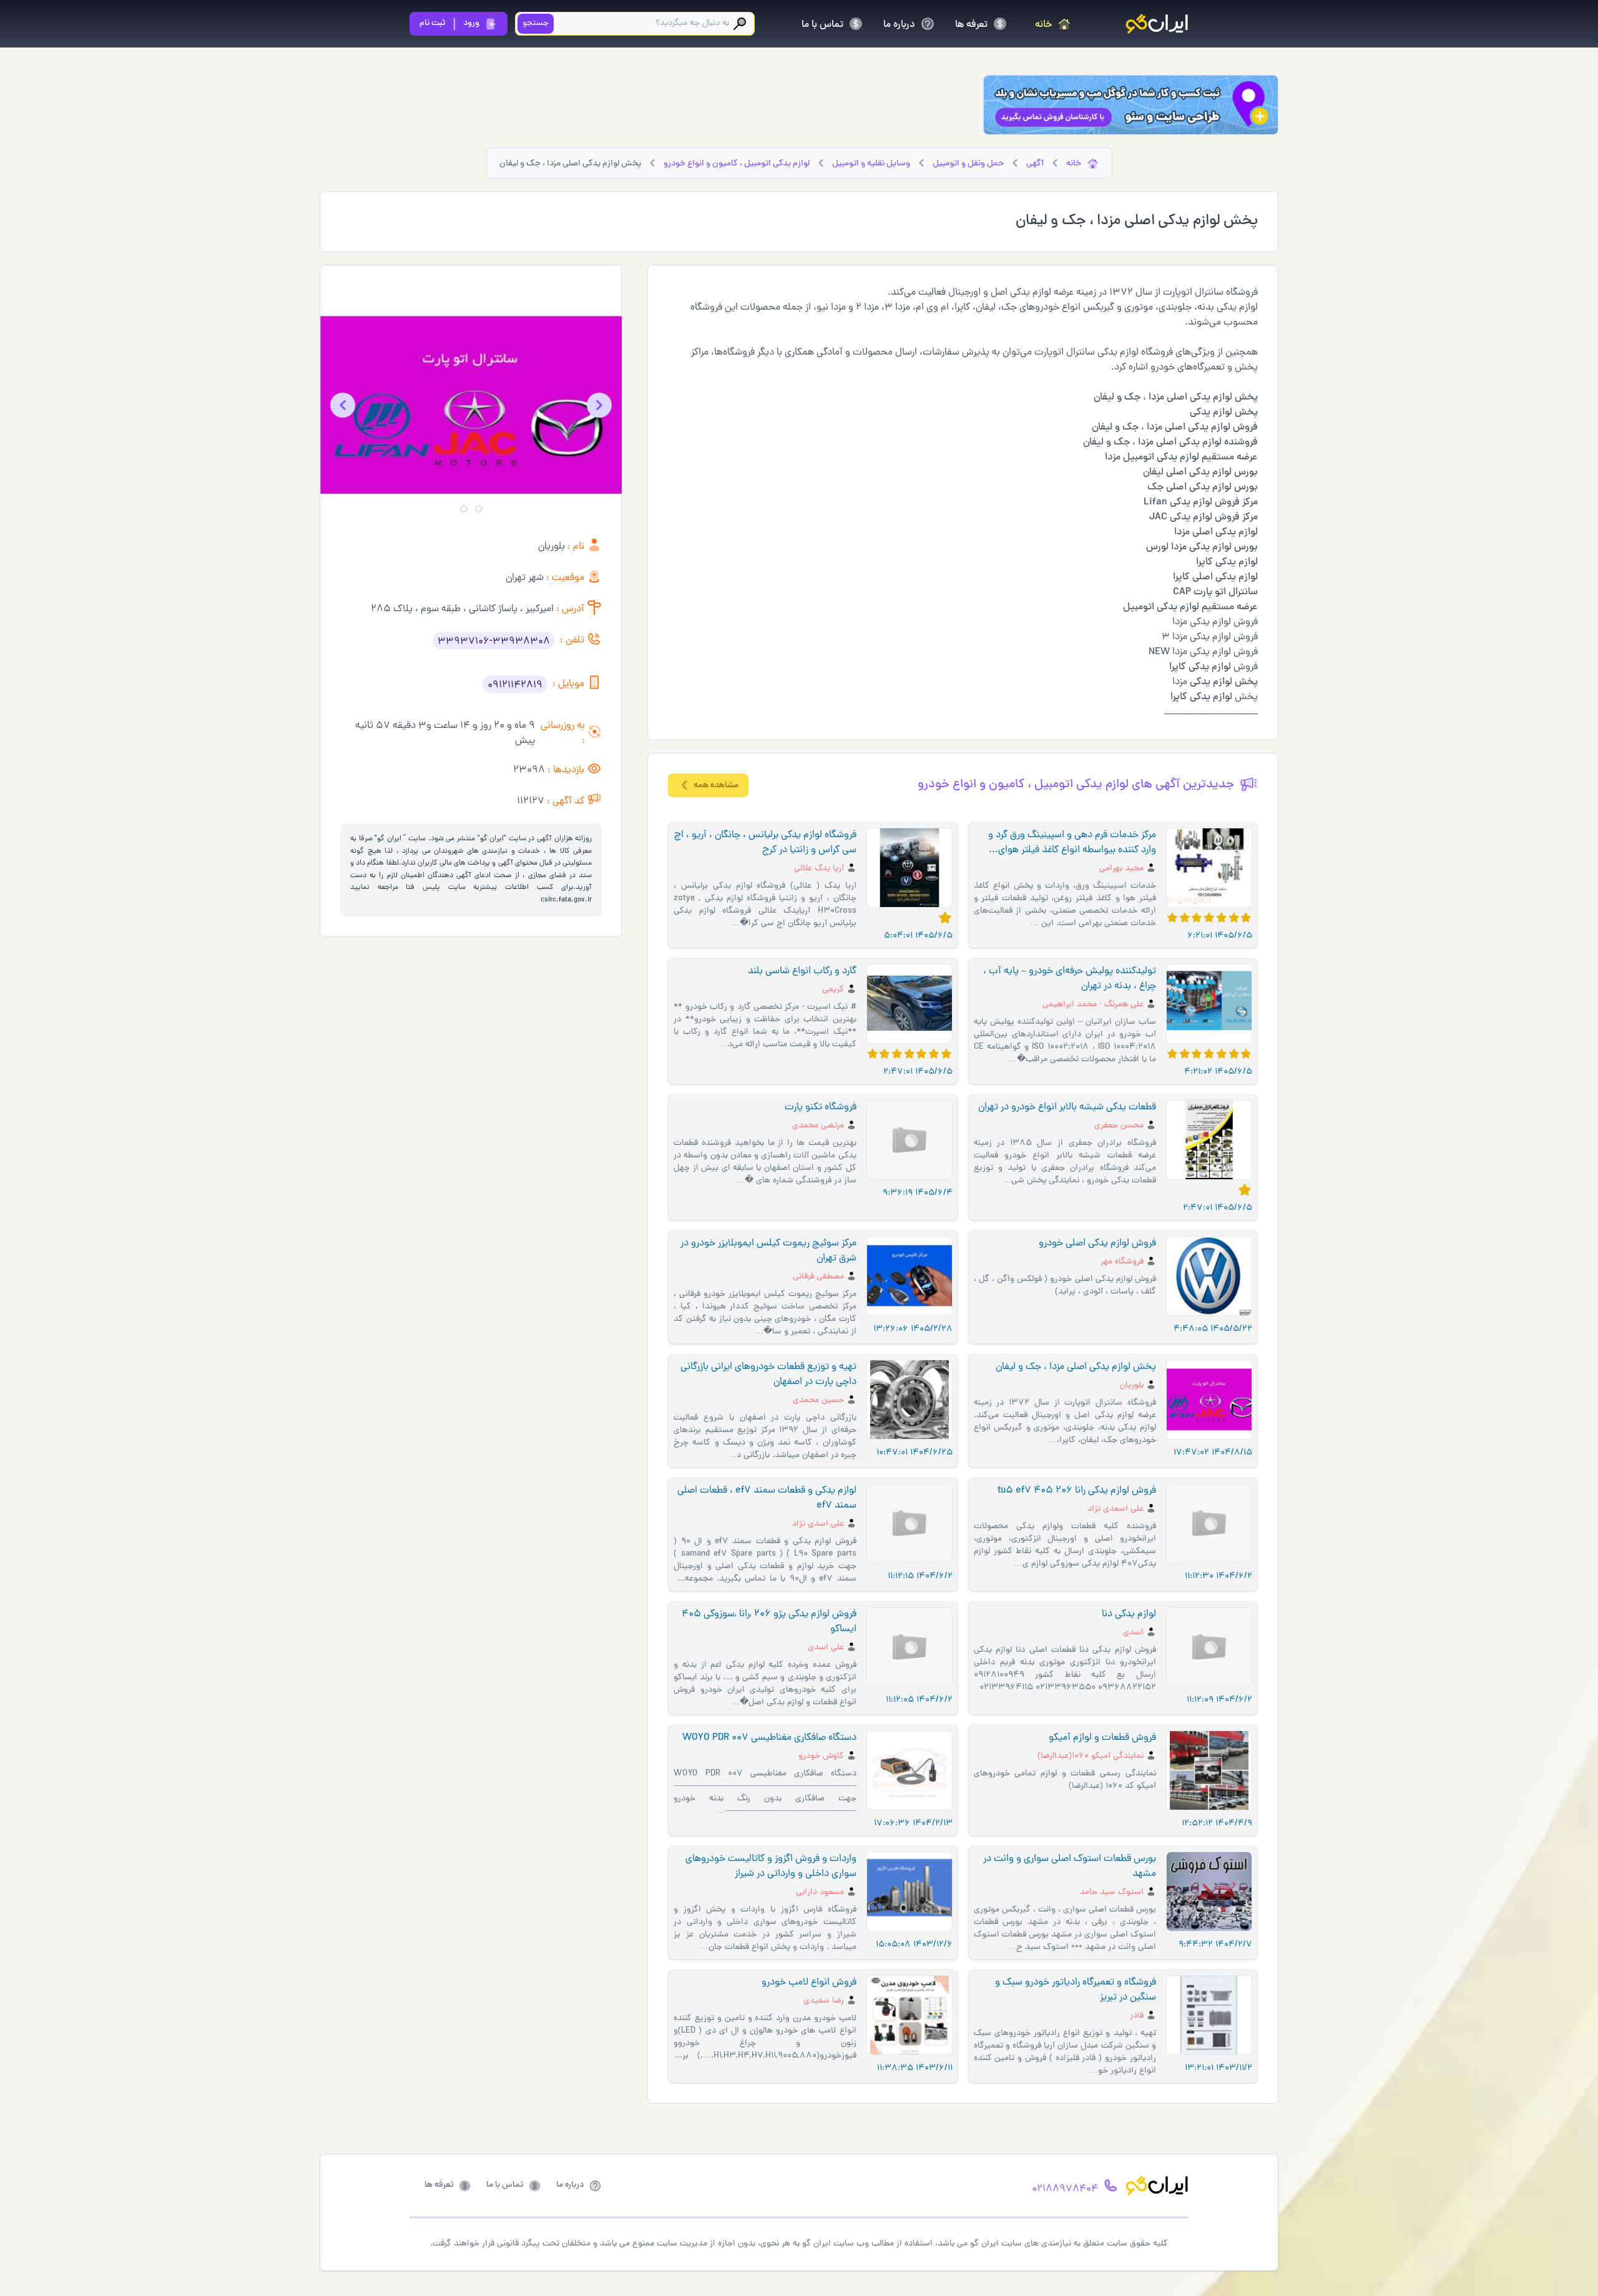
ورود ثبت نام (449, 23)
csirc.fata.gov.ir (566, 900)
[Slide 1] (479, 509)
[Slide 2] (464, 509)
